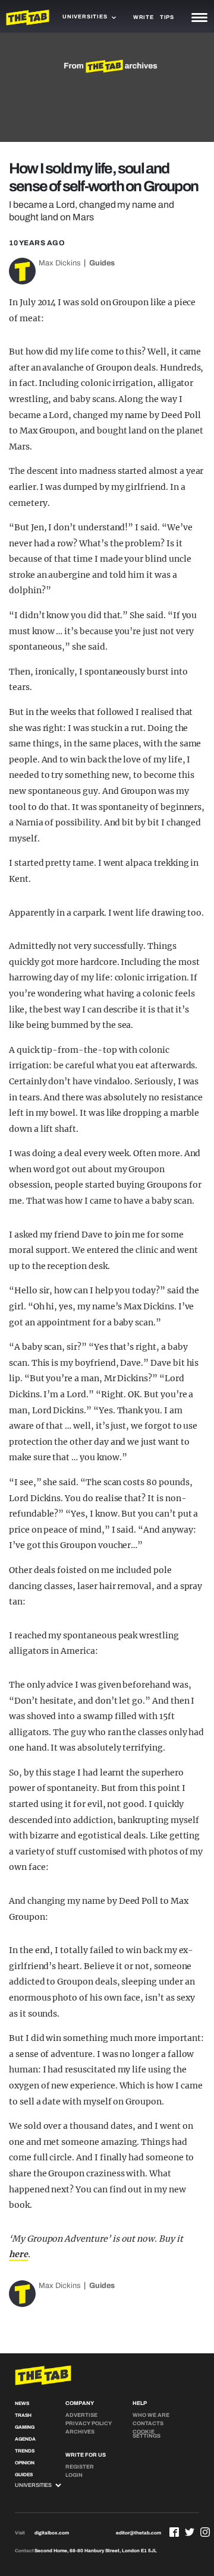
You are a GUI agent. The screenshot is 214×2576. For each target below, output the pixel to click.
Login (74, 2475)
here (18, 2254)
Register (80, 2467)
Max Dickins (60, 263)
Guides (102, 263)
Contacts (148, 2423)
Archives (80, 2432)
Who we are (151, 2415)
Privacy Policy (89, 2423)
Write (144, 17)
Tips (167, 17)
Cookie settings (147, 2434)
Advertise (81, 2415)
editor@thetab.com (139, 2533)
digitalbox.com (52, 2533)
